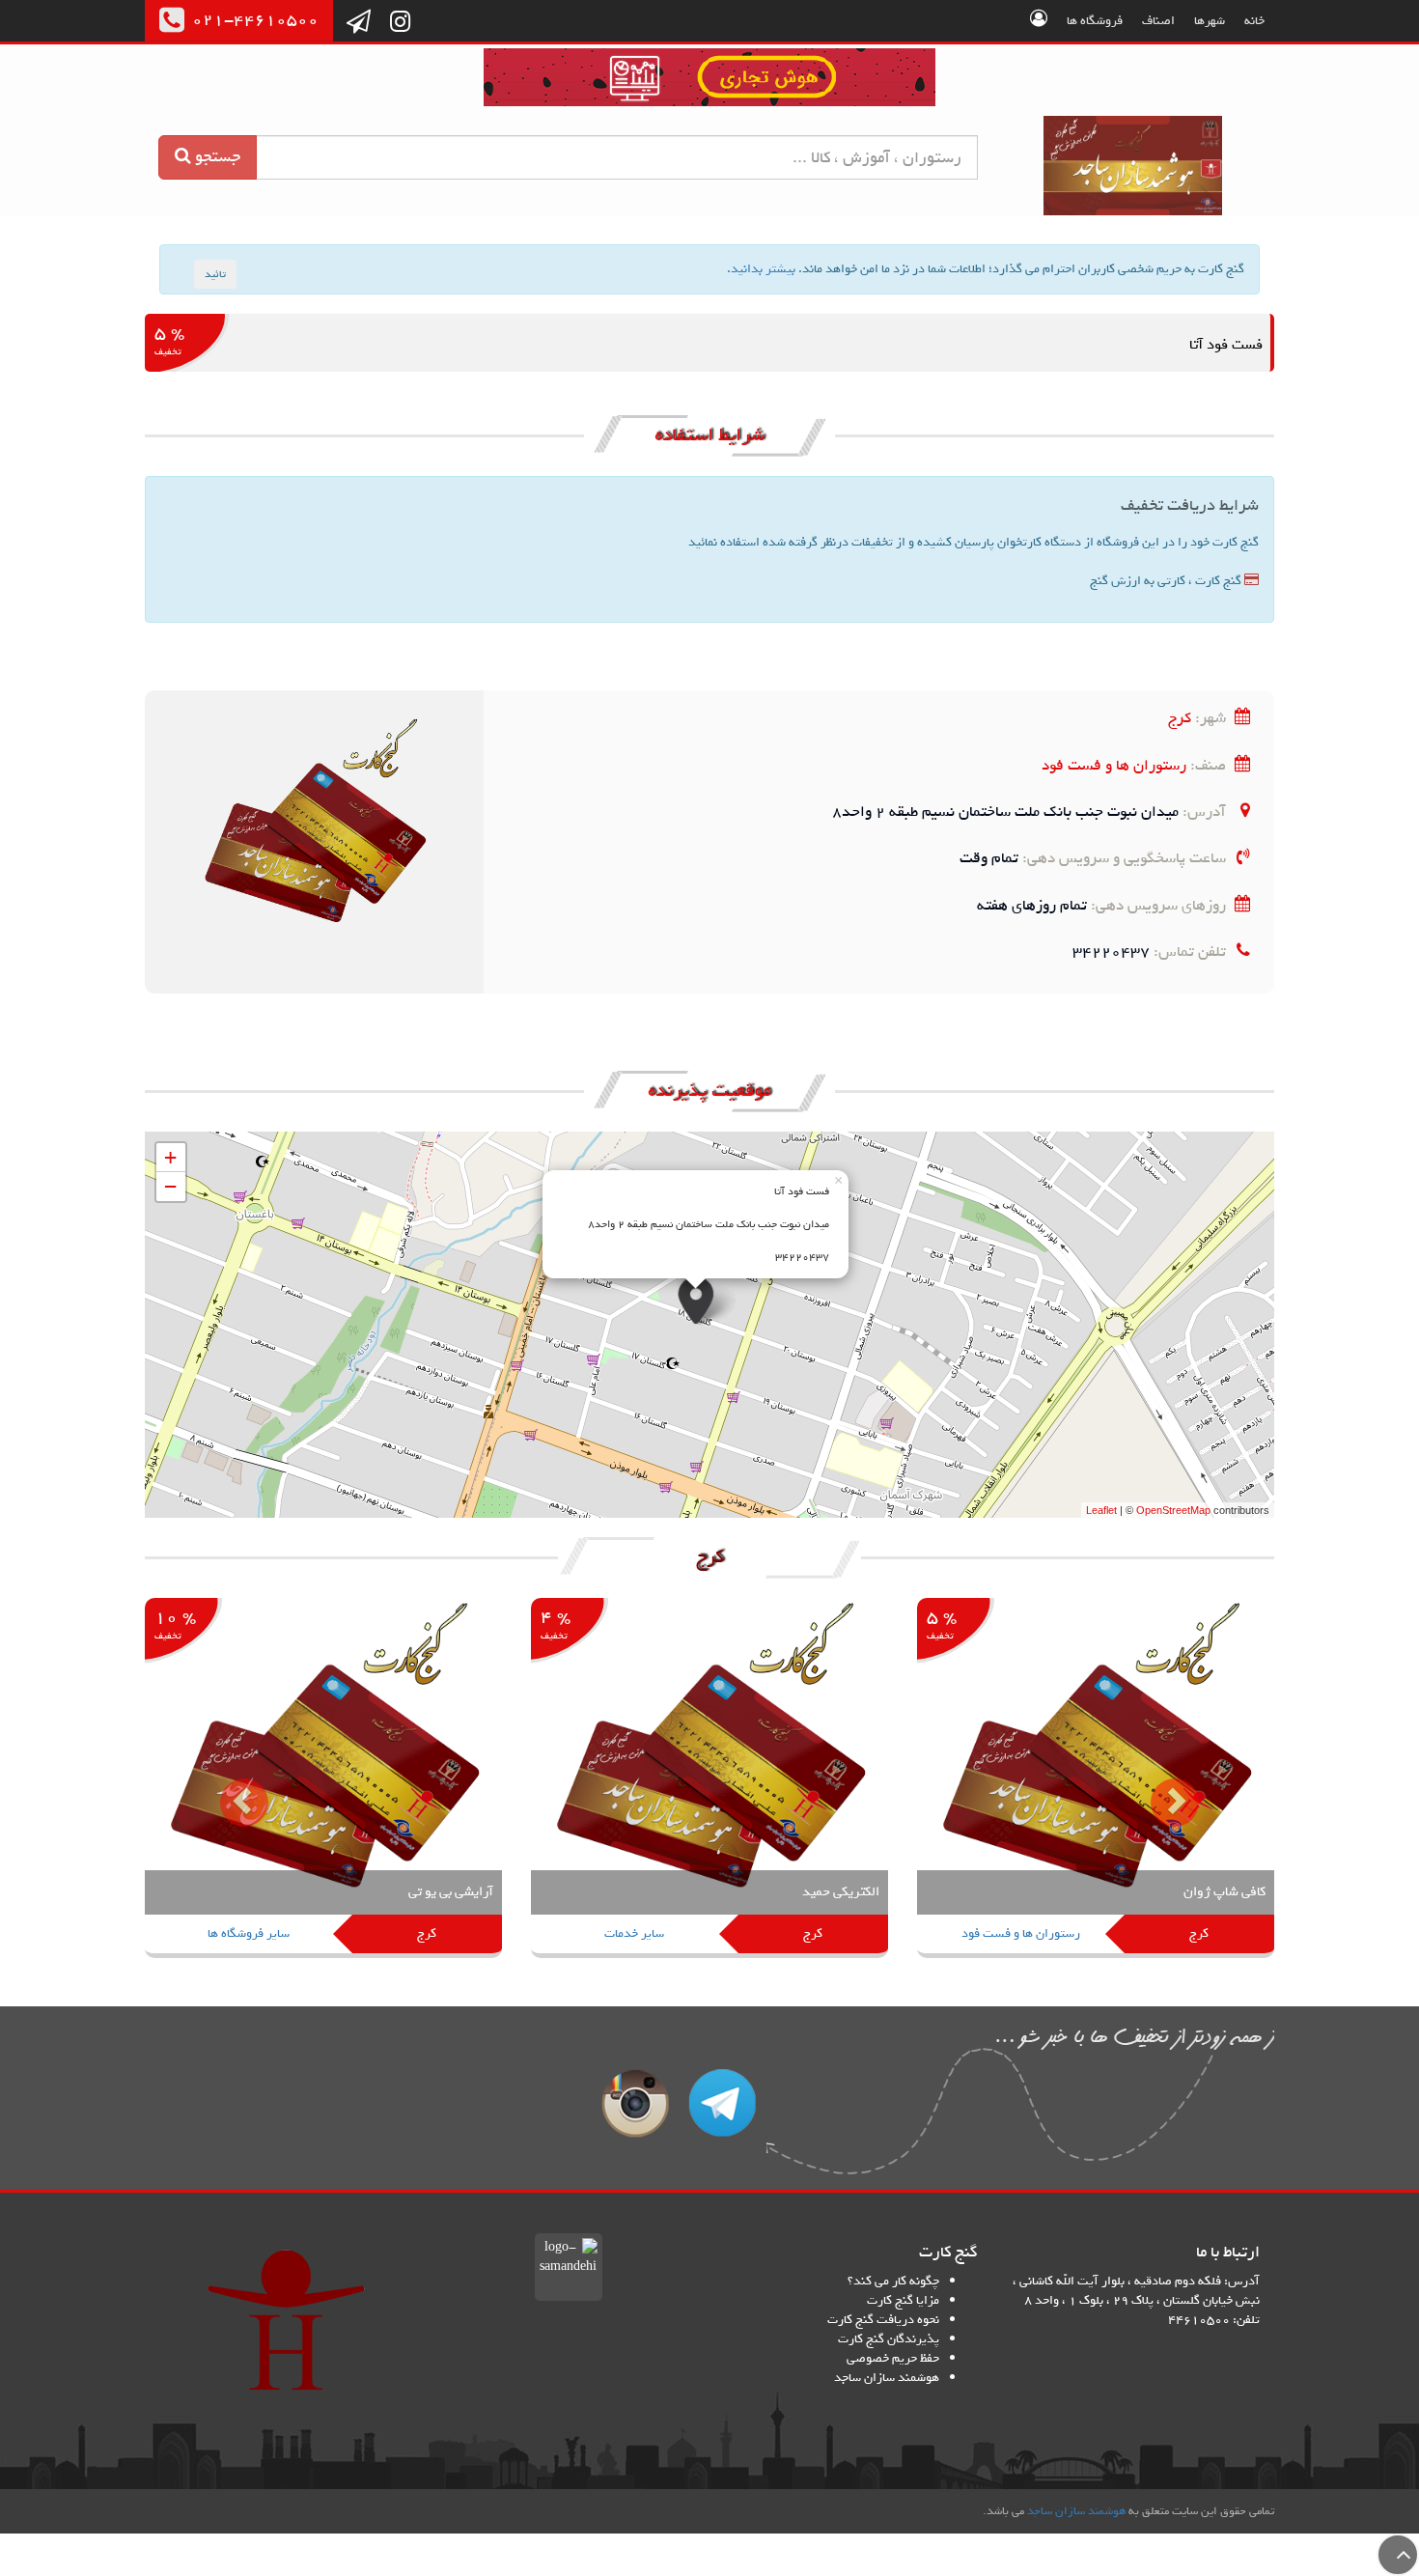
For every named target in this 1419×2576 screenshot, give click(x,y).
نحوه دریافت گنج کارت (883, 2320)
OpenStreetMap (1173, 1510)
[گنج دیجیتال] (709, 81)
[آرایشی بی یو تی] (323, 1780)
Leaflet (1101, 1510)
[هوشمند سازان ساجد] (286, 2320)
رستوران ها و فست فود (1114, 765)
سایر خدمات (634, 1933)
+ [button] (170, 1157)
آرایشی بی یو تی (451, 1892)
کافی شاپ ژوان (1224, 1892)
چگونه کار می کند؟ (893, 2281)
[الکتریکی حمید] (709, 1780)
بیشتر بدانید (763, 269)
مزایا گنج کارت (903, 2300)
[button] (230, 1788)
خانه (1254, 21)
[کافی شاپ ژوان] (1096, 1780)
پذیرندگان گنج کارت (889, 2339)
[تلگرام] (359, 23)
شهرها (1210, 21)
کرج (1180, 718)
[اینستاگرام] (400, 23)
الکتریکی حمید (841, 1892)
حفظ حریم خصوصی (893, 2358)
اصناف (1158, 21)
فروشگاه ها (1095, 21)
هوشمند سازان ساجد (887, 2378)
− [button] (170, 1186)
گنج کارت (1134, 166)
